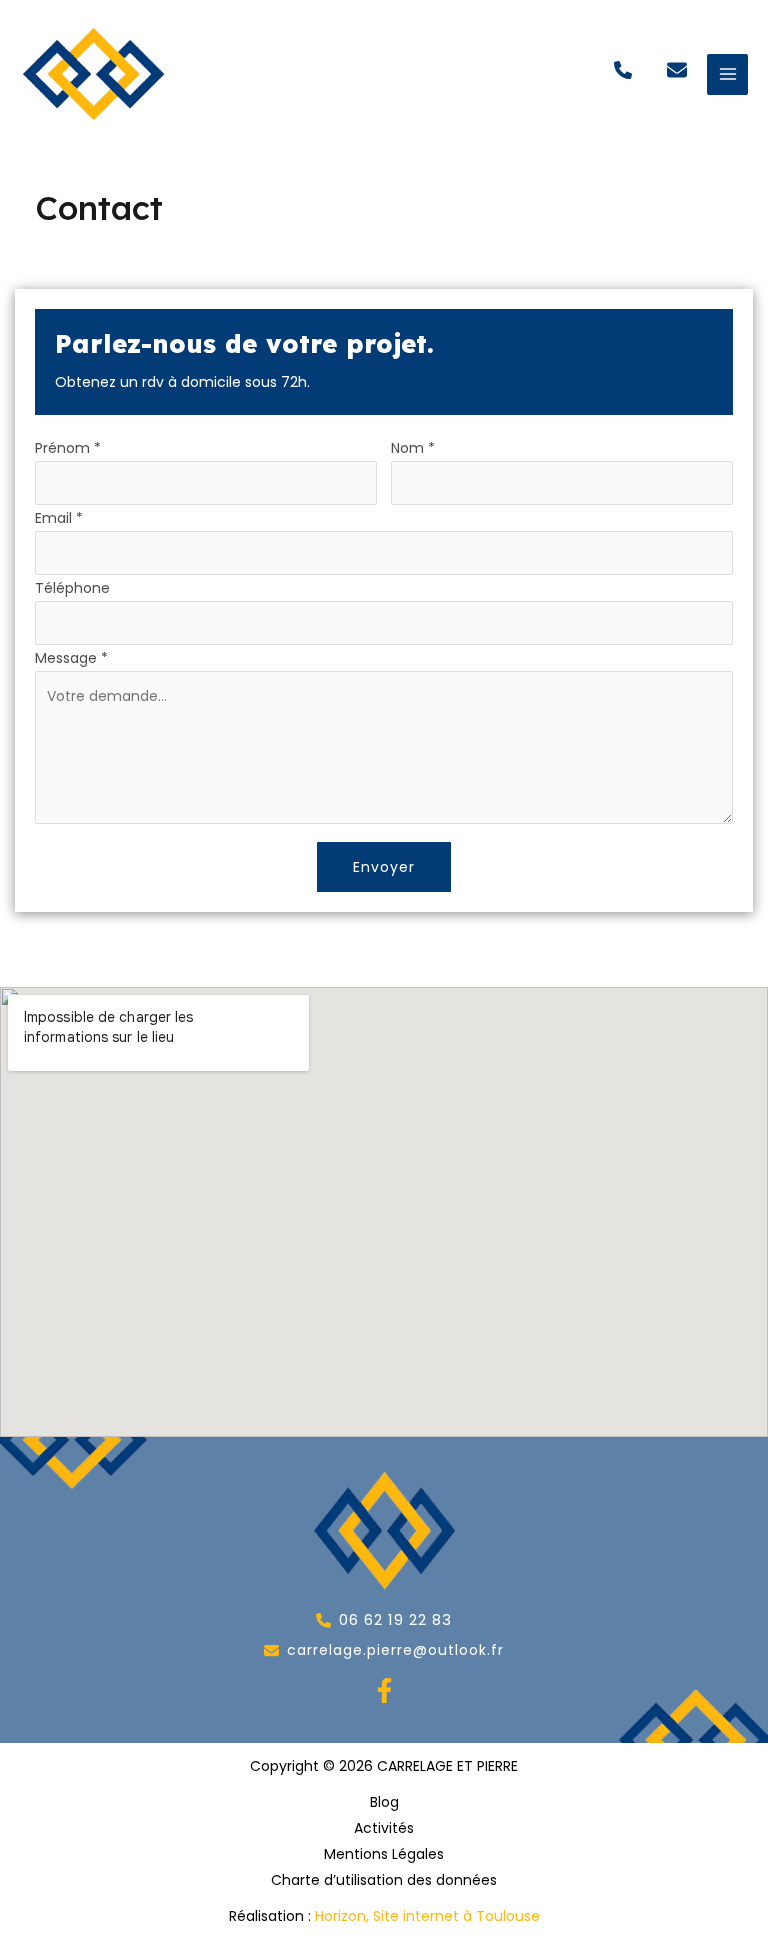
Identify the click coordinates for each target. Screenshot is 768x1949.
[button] (623, 70)
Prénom (68, 448)
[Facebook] (384, 1690)
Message (71, 658)
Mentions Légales (384, 1854)
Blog (384, 1802)
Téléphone (72, 588)
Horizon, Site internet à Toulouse (427, 1916)
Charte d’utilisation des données (384, 1880)
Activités (384, 1828)
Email (59, 518)
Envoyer (384, 867)
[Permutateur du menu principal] (727, 74)
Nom (413, 448)
